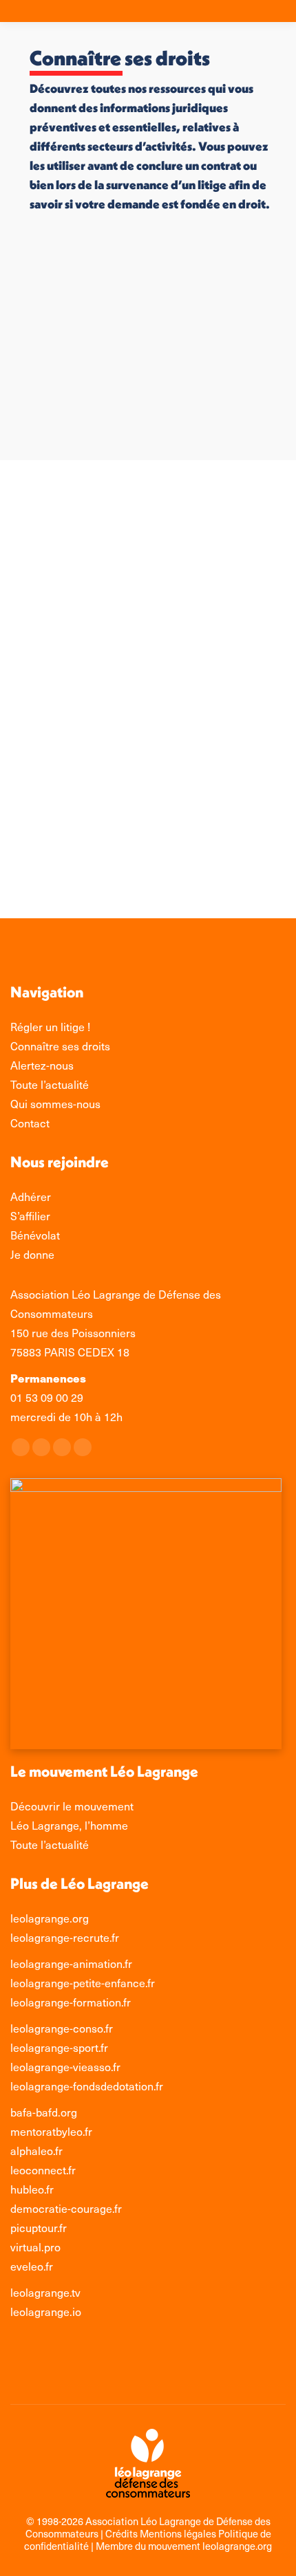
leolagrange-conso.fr (62, 2028)
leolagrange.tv (45, 2292)
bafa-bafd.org (44, 2112)
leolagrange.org (50, 1918)
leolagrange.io (46, 2312)
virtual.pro (35, 2247)
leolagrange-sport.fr (59, 2047)
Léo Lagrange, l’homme (69, 1825)
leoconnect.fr (43, 2170)
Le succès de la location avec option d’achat (140, 578)
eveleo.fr (32, 2266)
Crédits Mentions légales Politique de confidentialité (148, 2540)
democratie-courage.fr (66, 2208)
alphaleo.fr (36, 2151)
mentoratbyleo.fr (51, 2131)
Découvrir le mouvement (72, 1806)
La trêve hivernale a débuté (138, 845)
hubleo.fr (32, 2189)
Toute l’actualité (50, 1844)
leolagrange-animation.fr (71, 1963)
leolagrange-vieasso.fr (65, 2067)
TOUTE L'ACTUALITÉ (85, 631)
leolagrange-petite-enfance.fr (83, 1983)
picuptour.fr (39, 2228)
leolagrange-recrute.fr (65, 1937)
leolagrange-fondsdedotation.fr (87, 2086)
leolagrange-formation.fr (71, 2002)
